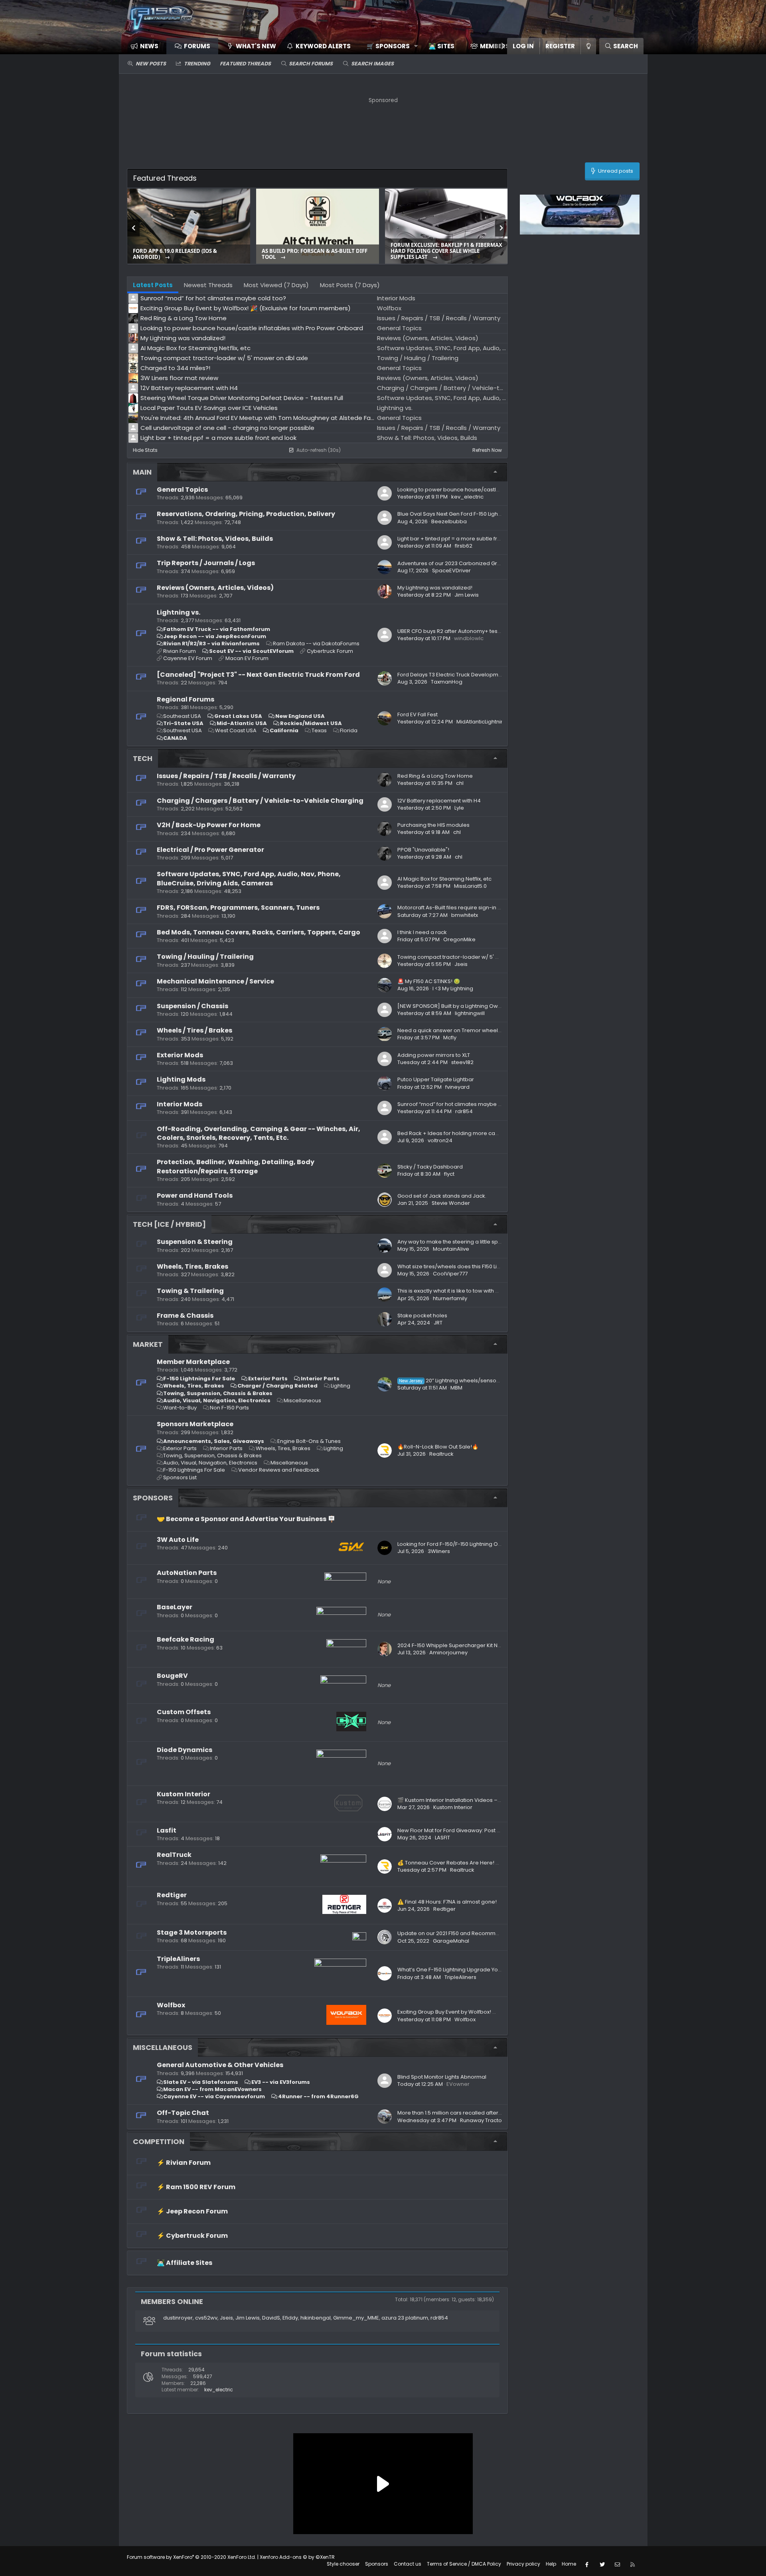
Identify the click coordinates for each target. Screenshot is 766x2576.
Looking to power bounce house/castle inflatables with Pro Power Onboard (495, 490)
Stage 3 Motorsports (192, 1932)
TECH (143, 758)
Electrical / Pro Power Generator (210, 850)
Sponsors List (180, 1477)
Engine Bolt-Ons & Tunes (309, 1441)
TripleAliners (178, 1959)
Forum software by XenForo (191, 2557)
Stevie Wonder (451, 1203)
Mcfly (450, 1038)
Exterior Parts (268, 1379)
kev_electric (467, 497)
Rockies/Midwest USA (311, 723)
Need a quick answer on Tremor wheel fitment (457, 1030)
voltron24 (440, 1140)
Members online (172, 2301)
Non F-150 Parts (229, 1408)
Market (148, 1344)
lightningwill (470, 1013)
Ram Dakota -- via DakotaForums (316, 644)
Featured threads (245, 64)
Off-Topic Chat (183, 2113)
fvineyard (457, 1087)
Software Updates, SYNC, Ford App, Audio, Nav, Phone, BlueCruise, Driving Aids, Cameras (249, 878)
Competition (159, 2141)
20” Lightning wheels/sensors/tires (457, 1381)
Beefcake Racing (186, 1639)
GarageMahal (451, 1941)
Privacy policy (523, 2564)
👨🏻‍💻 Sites (441, 46)
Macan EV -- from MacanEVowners (212, 2089)
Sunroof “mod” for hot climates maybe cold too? (460, 1104)
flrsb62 (464, 546)
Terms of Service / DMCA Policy (464, 2564)
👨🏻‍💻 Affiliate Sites (185, 2263)
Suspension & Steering (195, 1242)
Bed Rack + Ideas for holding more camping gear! (462, 1133)
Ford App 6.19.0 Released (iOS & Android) (175, 254)
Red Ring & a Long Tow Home (435, 776)
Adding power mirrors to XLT (434, 1055)
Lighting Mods (181, 1079)
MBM (456, 1388)
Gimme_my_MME (356, 2318)
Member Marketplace (193, 1362)
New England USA (300, 716)
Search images (372, 64)
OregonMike (459, 939)
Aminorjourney (448, 1653)
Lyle (459, 808)
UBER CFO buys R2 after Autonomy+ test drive (455, 631)
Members (495, 46)
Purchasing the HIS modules (433, 825)
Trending (197, 64)
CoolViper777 (450, 1274)
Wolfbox (171, 2005)
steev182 (462, 1062)
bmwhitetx (465, 915)
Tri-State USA (183, 723)
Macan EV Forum (247, 658)
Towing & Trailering (190, 1291)
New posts (151, 64)
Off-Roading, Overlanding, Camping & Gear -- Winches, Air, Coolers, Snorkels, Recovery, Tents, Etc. (259, 1133)
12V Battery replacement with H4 (439, 801)
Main (142, 472)
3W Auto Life (178, 1540)
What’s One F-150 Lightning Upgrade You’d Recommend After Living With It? (494, 1970)
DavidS (271, 2318)
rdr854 (464, 1111)
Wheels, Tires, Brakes (192, 1266)
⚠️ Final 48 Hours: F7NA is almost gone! (447, 1902)
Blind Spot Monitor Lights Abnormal (442, 2077)
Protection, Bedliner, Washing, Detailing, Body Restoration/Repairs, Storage (236, 1166)
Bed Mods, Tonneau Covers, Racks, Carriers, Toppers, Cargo (259, 932)
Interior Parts (320, 1379)
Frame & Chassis (185, 1316)
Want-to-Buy (180, 1408)
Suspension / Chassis (192, 1006)
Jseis (461, 964)
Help (551, 2564)
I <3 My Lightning (453, 988)
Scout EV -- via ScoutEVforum (251, 651)
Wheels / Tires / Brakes (194, 1030)
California (284, 730)
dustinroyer (178, 2318)
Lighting (341, 1386)
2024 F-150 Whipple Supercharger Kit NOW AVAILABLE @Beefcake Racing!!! (493, 1645)
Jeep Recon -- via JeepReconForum (215, 636)
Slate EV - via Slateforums (201, 2082)
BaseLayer (175, 1607)
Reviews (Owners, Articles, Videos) (215, 588)
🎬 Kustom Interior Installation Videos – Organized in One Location (483, 1800)
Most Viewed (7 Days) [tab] (276, 285)
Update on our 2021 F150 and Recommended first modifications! (480, 1933)
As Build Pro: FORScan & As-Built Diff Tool (315, 254)
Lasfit (167, 1830)
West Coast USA (236, 730)
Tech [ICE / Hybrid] (169, 1224)
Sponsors (153, 1498)
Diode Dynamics (185, 1750)
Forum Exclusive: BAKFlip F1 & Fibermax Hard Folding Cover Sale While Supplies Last (446, 251)
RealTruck (174, 1855)
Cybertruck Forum (330, 651)
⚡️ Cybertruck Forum (192, 2236)
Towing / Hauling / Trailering (205, 957)
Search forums (311, 64)
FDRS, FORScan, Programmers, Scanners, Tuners (238, 908)
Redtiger (172, 1895)
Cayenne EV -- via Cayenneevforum (214, 2096)
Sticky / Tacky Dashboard (430, 1167)
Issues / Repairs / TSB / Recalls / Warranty (226, 776)
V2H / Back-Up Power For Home (209, 825)
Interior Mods (180, 1104)
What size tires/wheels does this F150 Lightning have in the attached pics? (492, 1266)
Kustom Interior (184, 1794)
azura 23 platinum (405, 2318)
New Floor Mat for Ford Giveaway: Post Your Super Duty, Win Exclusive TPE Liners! (499, 1830)
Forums (197, 46)
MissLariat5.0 (470, 886)
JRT (438, 1323)
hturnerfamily (450, 1298)
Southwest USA (183, 730)
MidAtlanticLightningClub (488, 722)
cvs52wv (206, 2318)
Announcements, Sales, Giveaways (214, 1441)
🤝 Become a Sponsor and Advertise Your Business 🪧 (246, 1519)
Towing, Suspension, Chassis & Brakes (218, 1393)
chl (460, 783)
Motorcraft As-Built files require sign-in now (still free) (466, 908)
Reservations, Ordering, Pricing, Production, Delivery (246, 514)
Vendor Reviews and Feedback (279, 1470)
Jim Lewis (467, 595)
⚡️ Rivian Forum (184, 2163)
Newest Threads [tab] (208, 285)
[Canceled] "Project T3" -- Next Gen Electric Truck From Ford (258, 675)
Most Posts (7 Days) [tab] (350, 285)
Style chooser (343, 2564)
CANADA (175, 738)
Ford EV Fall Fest (418, 714)
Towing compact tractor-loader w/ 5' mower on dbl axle (470, 957)
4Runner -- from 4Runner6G (318, 2096)
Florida (349, 730)
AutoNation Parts (187, 1573)
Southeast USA (182, 716)
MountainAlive (451, 1249)
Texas (319, 730)
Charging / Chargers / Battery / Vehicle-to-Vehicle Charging (260, 801)
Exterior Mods (180, 1055)
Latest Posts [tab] (153, 285)
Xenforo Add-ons (297, 2557)
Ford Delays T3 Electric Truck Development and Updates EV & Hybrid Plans (493, 675)
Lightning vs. (179, 612)
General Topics (182, 490)
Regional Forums (186, 699)
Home (569, 2564)
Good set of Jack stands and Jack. (442, 1196)
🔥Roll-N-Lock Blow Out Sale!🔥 (438, 1447)
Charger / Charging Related (277, 1386)
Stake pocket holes (422, 1316)
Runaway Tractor (482, 2120)
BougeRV (172, 1676)
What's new (256, 46)
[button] (390, 46)
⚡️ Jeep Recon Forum (192, 2211)
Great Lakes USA (238, 716)
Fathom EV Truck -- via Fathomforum (217, 629)
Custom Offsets (184, 1712)
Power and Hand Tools (195, 1195)
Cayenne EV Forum (188, 658)
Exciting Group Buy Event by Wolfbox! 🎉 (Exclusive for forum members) (489, 2012)
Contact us (408, 2564)
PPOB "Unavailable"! (423, 850)
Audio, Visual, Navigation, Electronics (217, 1400)
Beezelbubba (449, 521)
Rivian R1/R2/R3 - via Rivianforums (211, 644)
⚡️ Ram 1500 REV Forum (196, 2187)
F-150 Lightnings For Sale (199, 1379)
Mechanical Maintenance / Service (215, 981)
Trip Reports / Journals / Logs (206, 563)
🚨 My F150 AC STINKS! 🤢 (429, 981)
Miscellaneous (302, 1400)
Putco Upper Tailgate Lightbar (436, 1079)
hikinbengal (316, 2318)
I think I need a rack (422, 932)
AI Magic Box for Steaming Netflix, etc (444, 879)
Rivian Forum (180, 651)
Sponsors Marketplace (195, 1424)
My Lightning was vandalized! (435, 588)
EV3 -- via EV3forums (281, 2082)
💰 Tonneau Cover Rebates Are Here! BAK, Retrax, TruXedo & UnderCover (492, 1863)
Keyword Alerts (323, 46)
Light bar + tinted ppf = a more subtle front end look (463, 539)
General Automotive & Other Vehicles (220, 2065)
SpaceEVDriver (451, 571)
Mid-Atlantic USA (242, 723)
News (149, 46)
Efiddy (290, 2318)
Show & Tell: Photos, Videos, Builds (215, 539)
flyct (449, 1174)
